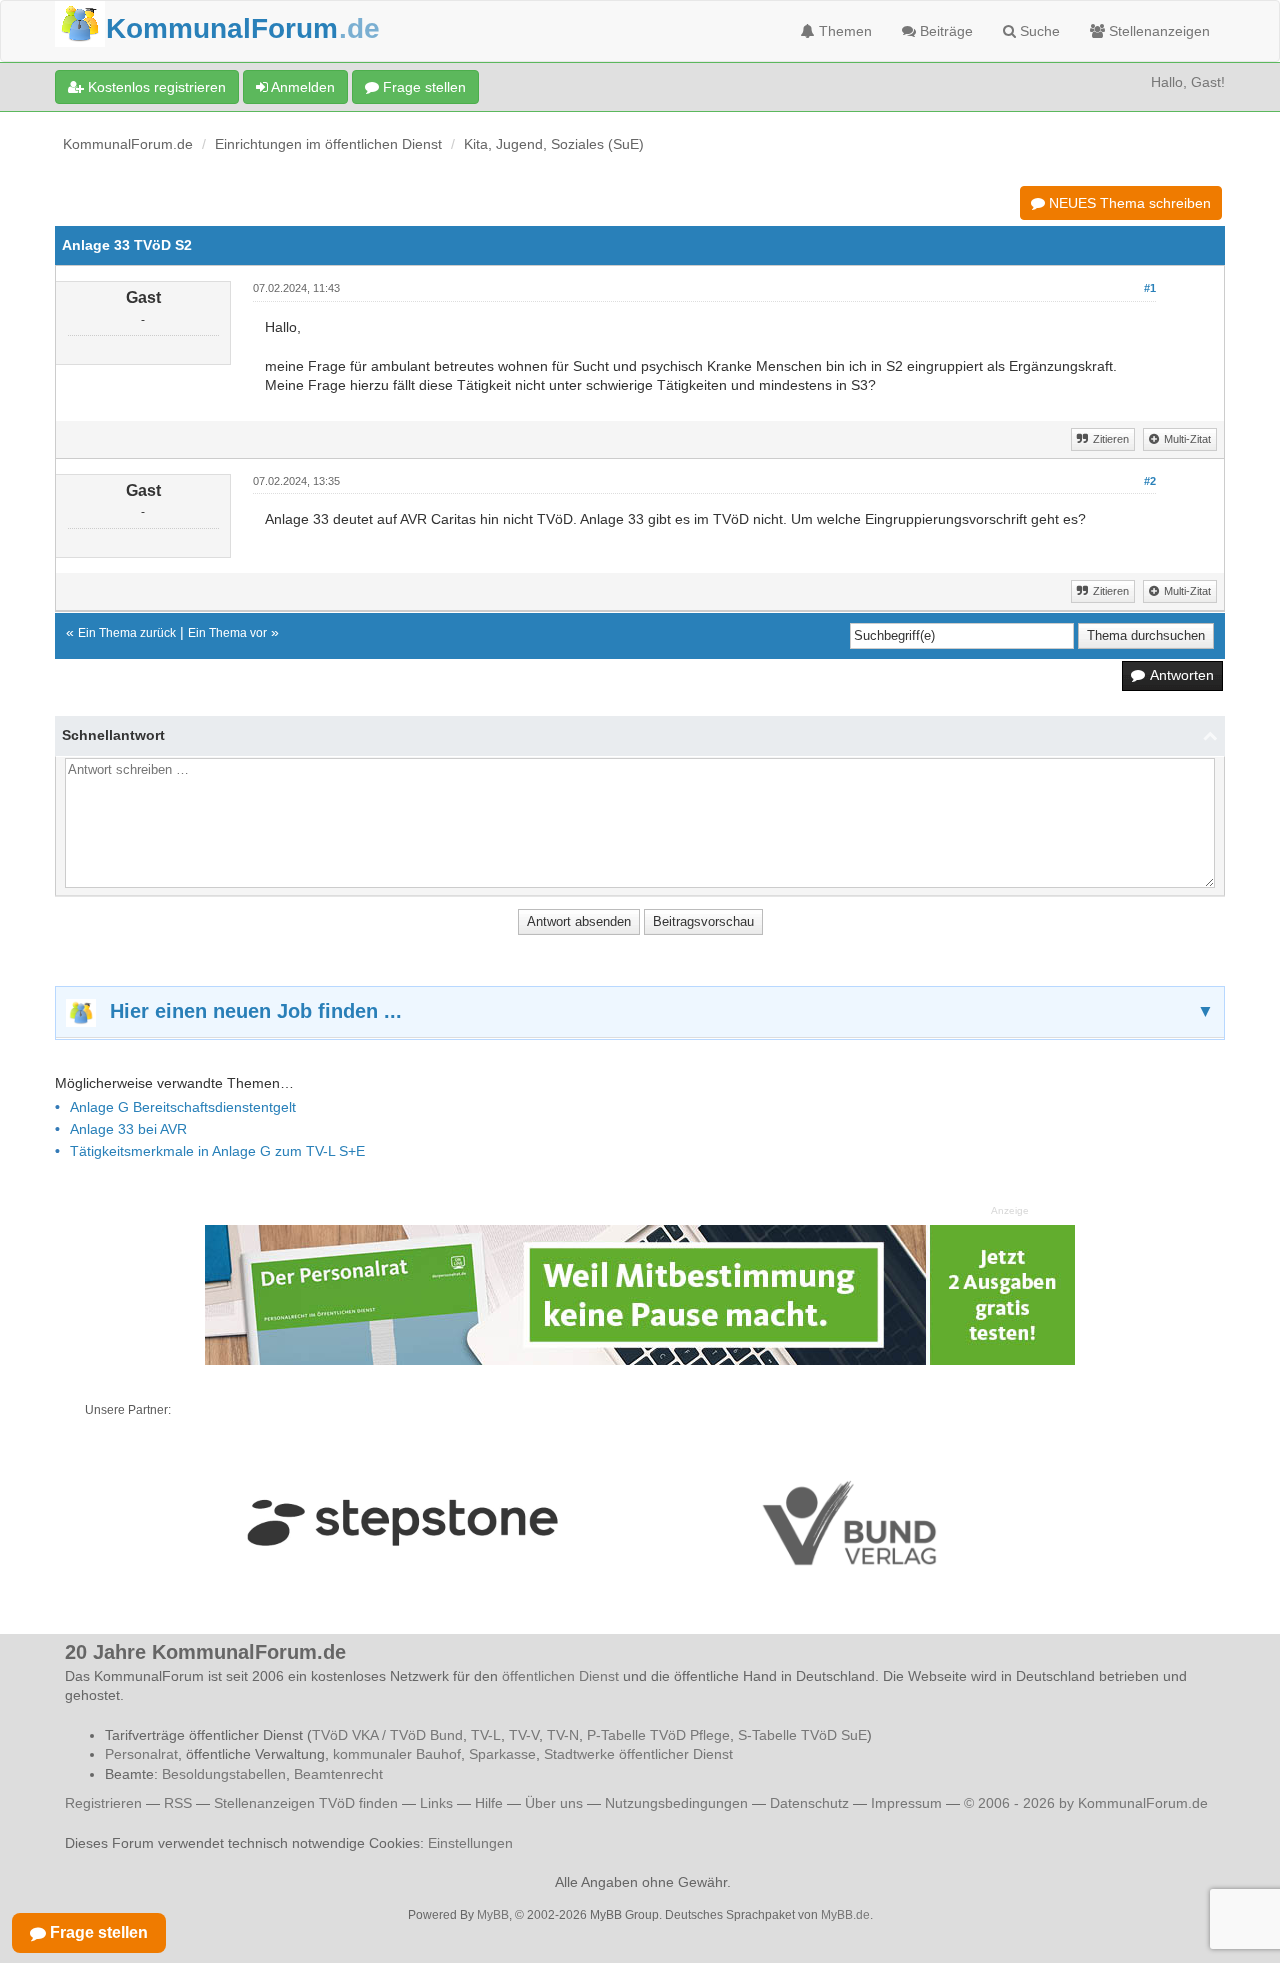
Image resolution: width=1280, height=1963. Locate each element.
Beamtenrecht (338, 1774)
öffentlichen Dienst (560, 1676)
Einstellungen (470, 1843)
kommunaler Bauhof (397, 1754)
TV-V (524, 1735)
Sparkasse (502, 1754)
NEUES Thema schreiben (1128, 203)
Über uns (554, 1803)
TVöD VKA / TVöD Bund (387, 1735)
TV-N (563, 1735)
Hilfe (489, 1803)
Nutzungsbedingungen (676, 1803)
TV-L (486, 1735)
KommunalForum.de (128, 144)
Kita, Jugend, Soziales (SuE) (554, 144)
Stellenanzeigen (1157, 31)
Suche (1038, 31)
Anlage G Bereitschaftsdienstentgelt (183, 1107)
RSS (178, 1803)
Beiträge (944, 31)
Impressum (906, 1803)
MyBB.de (845, 1915)
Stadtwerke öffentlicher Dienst (638, 1754)
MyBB (493, 1915)
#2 (1150, 481)
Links (436, 1803)
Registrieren (105, 1803)
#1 (1150, 288)
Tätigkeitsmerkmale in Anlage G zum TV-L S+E (217, 1151)
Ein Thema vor (227, 633)
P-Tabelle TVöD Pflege (658, 1735)
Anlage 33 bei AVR (128, 1129)
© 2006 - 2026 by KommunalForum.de (1086, 1803)
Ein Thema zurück (127, 633)
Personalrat (141, 1754)
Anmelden (301, 87)
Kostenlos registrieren (155, 87)
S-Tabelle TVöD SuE (802, 1735)
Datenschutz (809, 1803)
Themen (843, 31)
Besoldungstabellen (224, 1774)
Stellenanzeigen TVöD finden (306, 1803)
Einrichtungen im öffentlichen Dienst (328, 144)
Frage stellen (422, 87)
